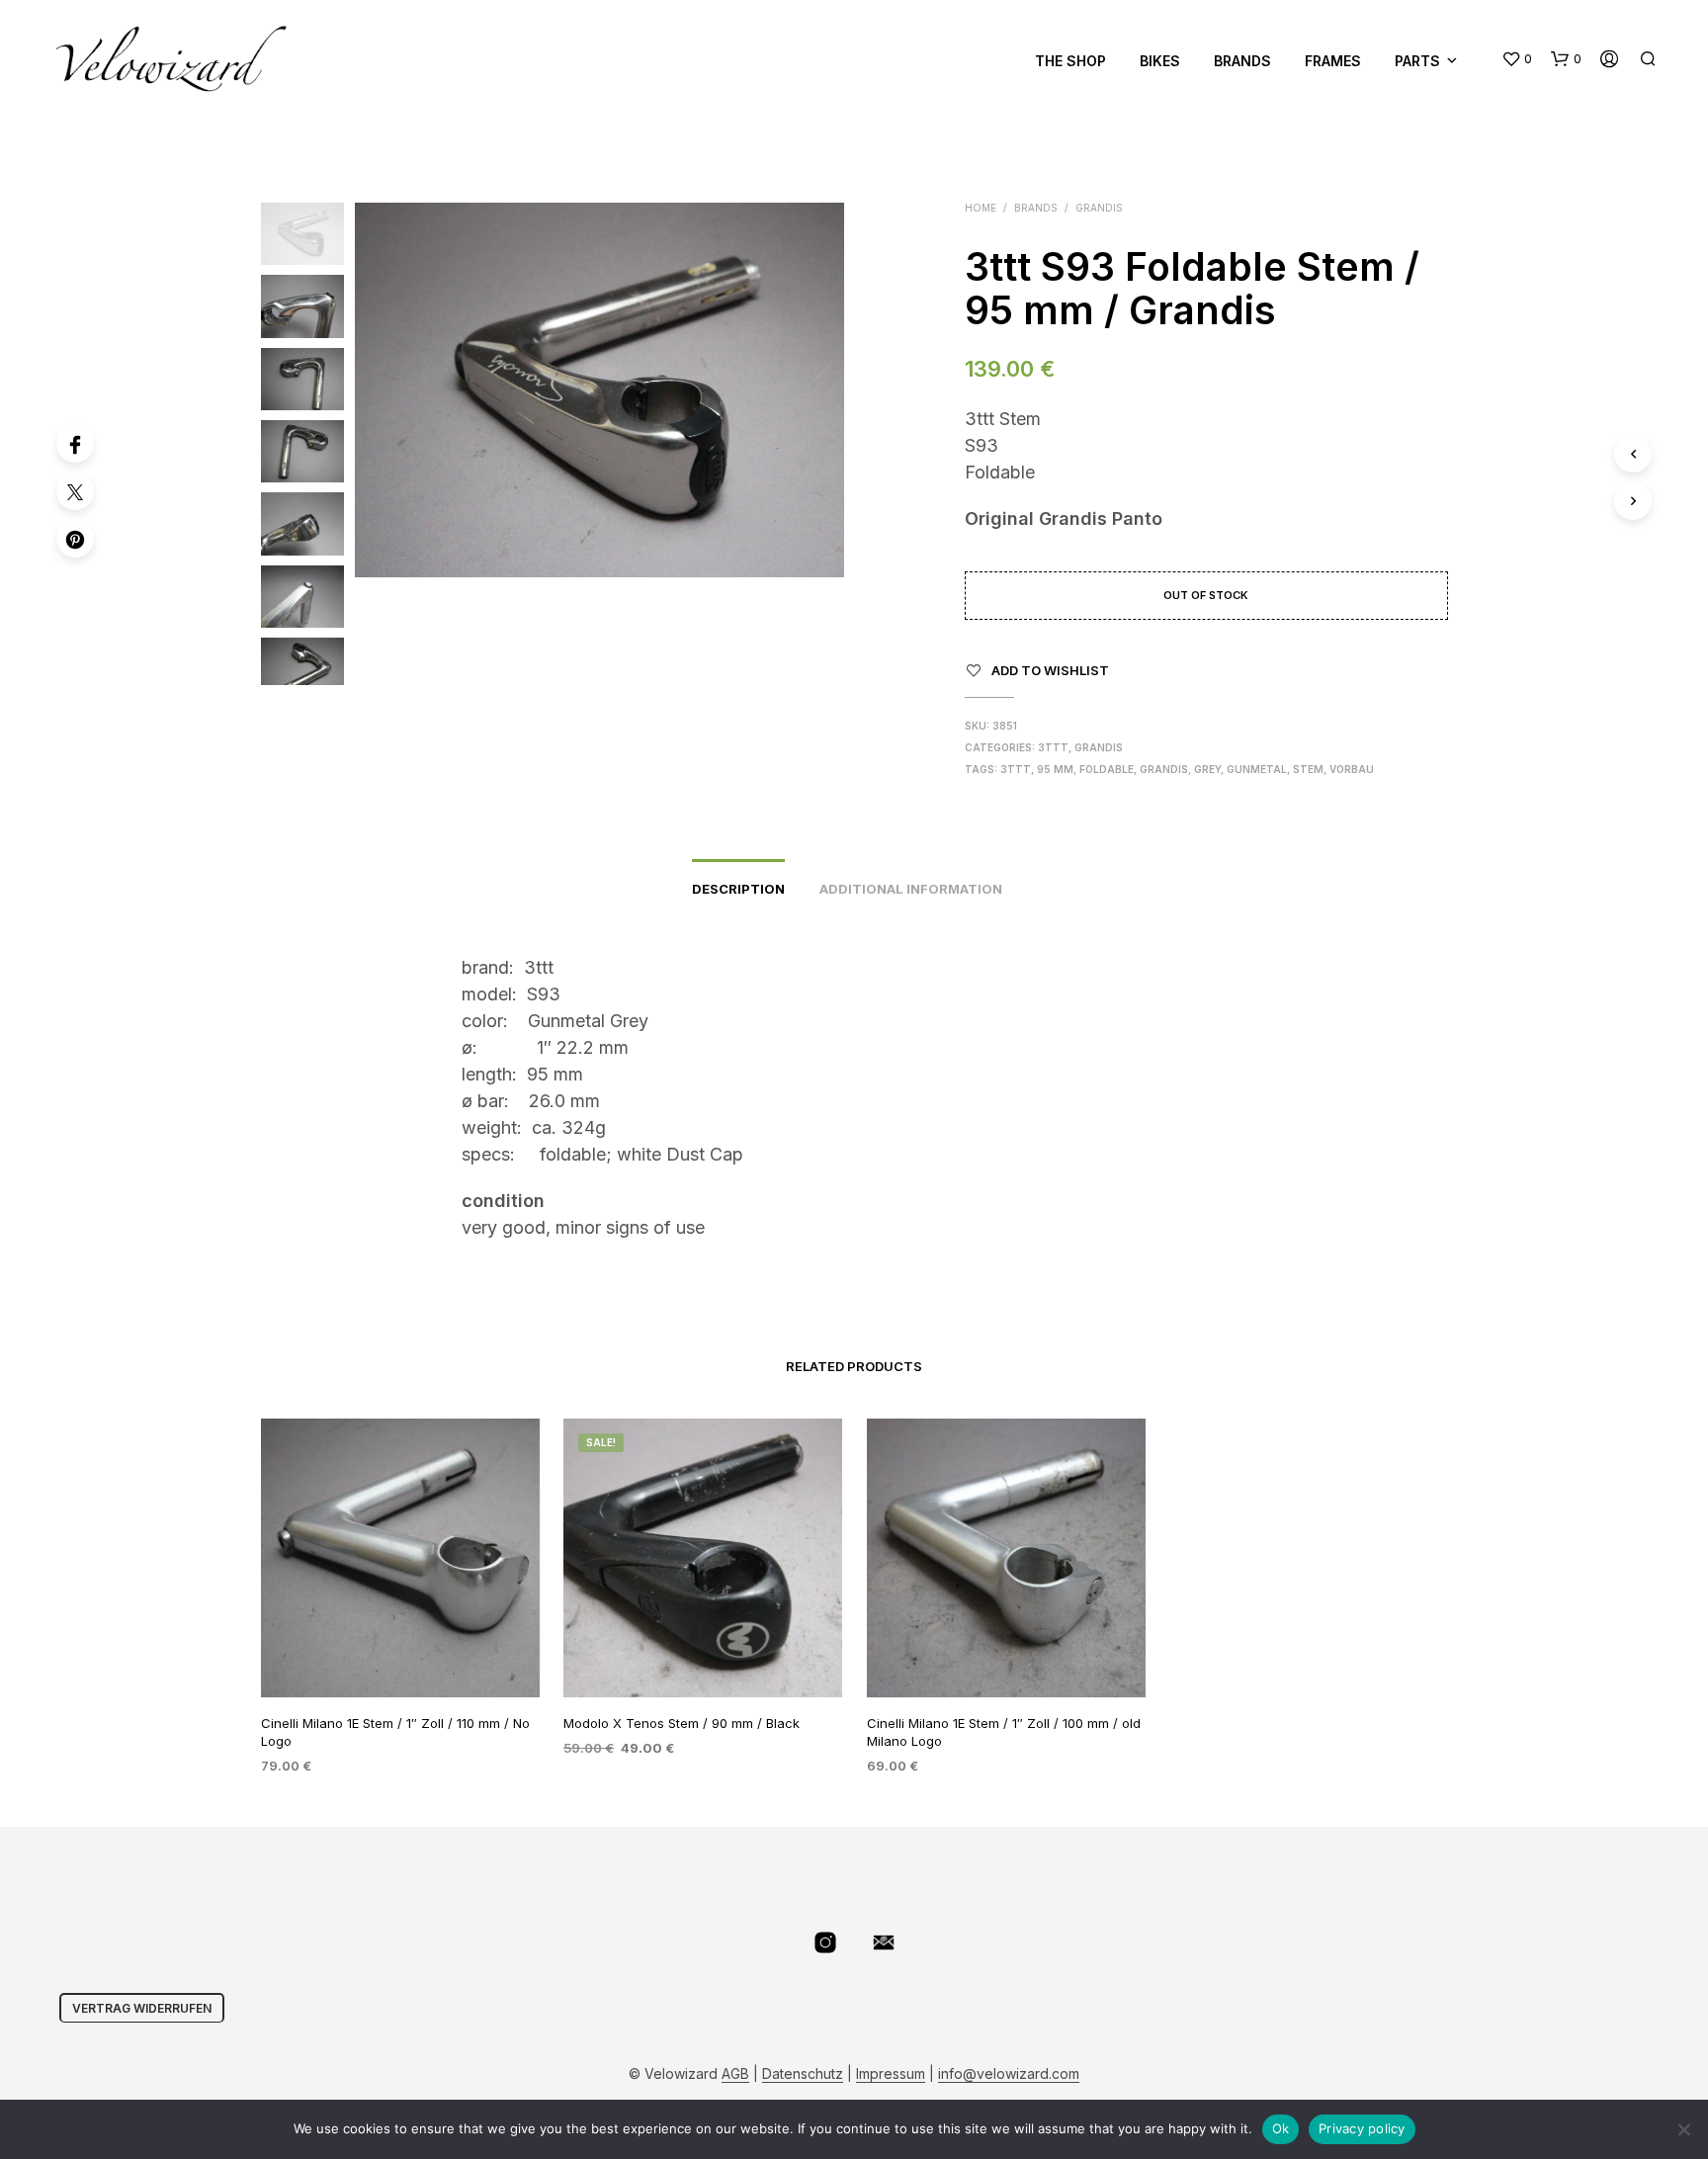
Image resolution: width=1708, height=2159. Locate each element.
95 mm (1055, 769)
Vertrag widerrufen (142, 2008)
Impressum (891, 2074)
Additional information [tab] (911, 889)
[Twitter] (75, 491)
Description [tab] (738, 889)
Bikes (1160, 61)
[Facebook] (75, 444)
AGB (735, 2074)
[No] (1683, 2129)
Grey (1207, 769)
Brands (1242, 61)
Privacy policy (1362, 2128)
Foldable (1107, 769)
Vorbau (1352, 769)
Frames (1333, 61)
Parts (1417, 61)
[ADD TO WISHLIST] (399, 1659)
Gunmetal (1257, 769)
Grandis (1099, 208)
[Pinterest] (75, 539)
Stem (1308, 769)
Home (981, 208)
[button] (1517, 59)
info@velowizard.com (1009, 2074)
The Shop (1070, 61)
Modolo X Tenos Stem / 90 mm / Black (682, 1722)
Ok (1281, 2128)
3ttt (1053, 747)
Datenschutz (803, 2074)
